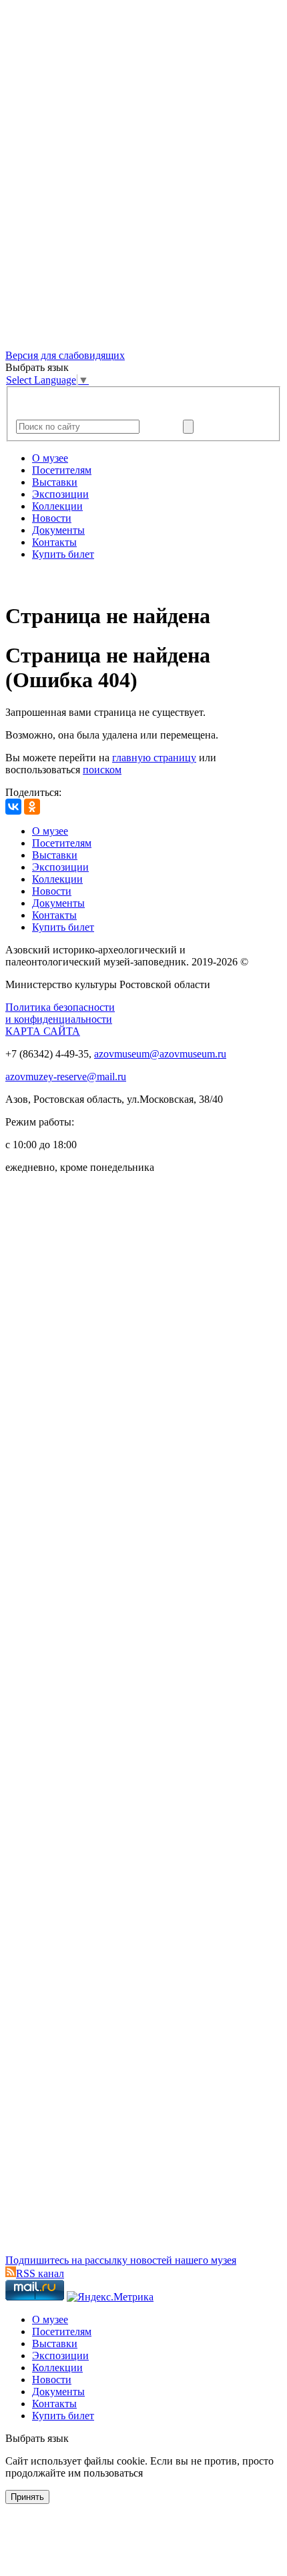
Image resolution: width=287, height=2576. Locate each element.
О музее (50, 458)
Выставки (55, 482)
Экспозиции (60, 494)
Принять (27, 2497)
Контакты (54, 542)
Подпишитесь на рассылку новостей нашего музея (121, 2260)
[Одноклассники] (32, 807)
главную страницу (154, 758)
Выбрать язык (37, 2438)
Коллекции (57, 506)
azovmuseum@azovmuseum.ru (160, 1054)
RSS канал (40, 2273)
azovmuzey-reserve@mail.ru (66, 1077)
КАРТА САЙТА (43, 1031)
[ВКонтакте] (13, 807)
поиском (102, 770)
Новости (52, 518)
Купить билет (63, 554)
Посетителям (62, 470)
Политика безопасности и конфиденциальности (60, 1013)
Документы (58, 530)
